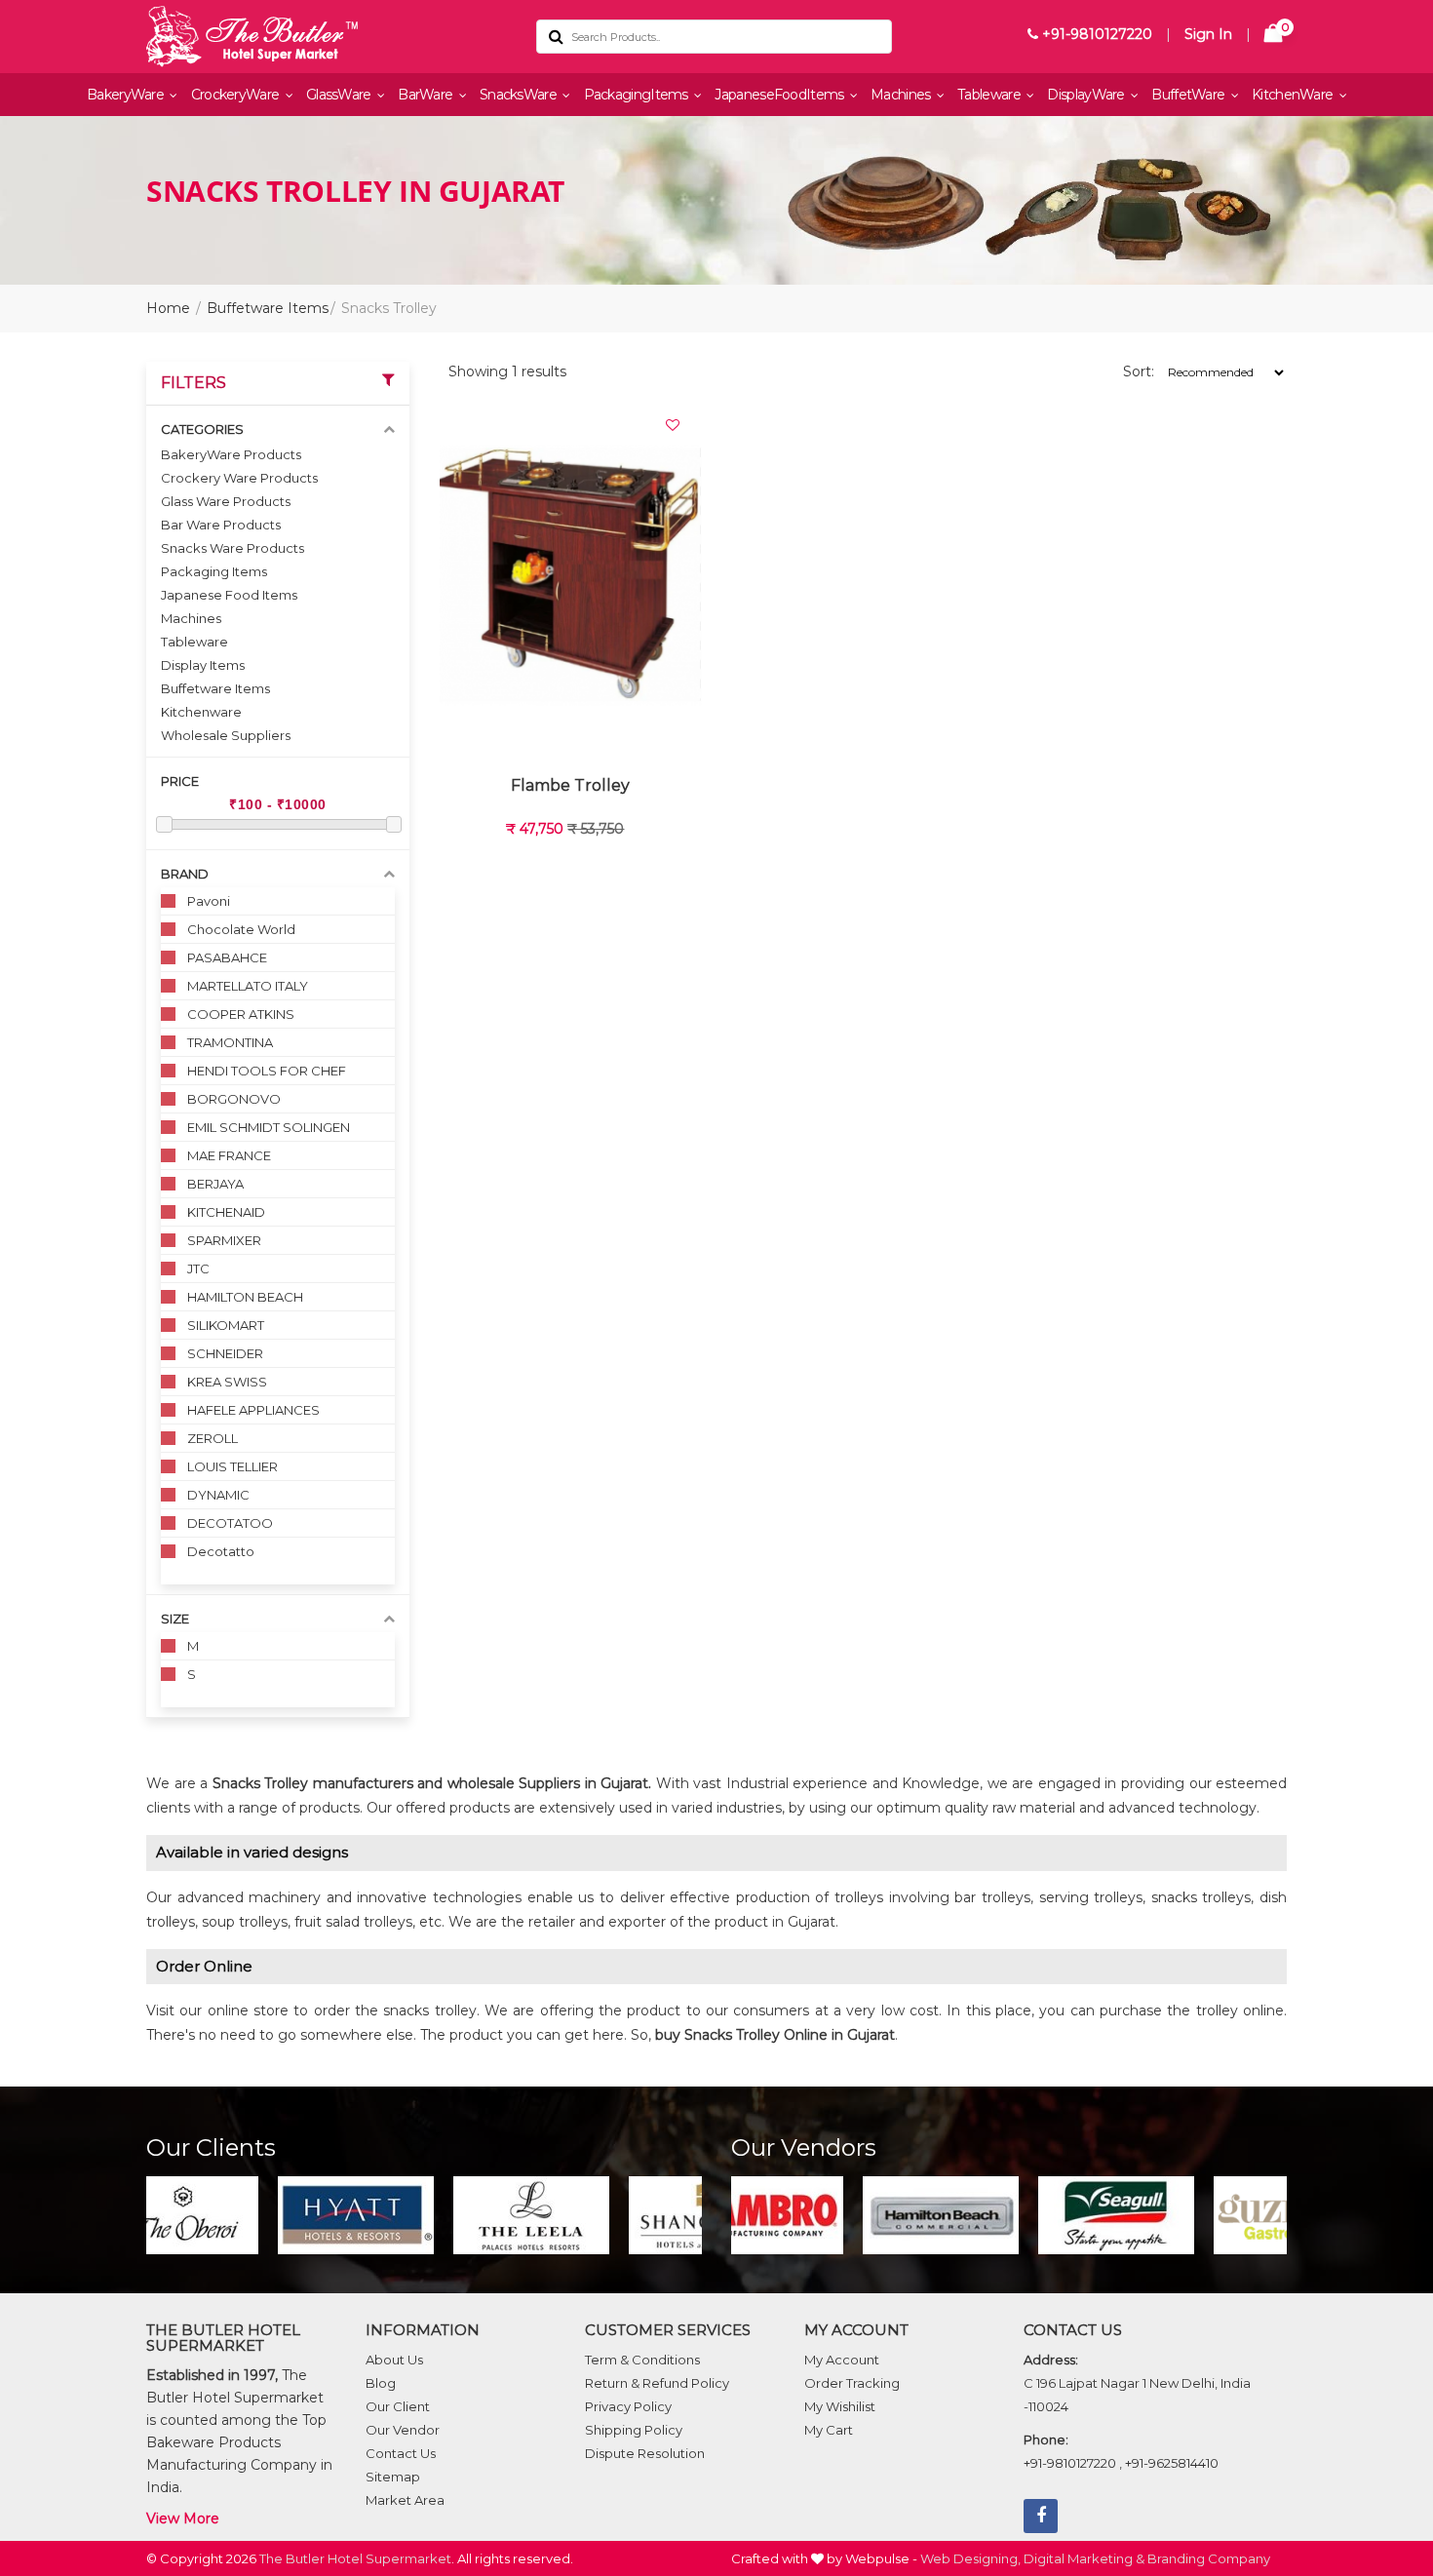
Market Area (405, 2500)
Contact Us (401, 2453)
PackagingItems (638, 95)
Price (180, 781)
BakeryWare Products (231, 454)
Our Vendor (403, 2430)
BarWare (426, 95)
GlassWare (340, 95)
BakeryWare (127, 95)
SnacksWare (520, 95)
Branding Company (1209, 2558)
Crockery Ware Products (239, 478)
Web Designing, (970, 2558)
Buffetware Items (268, 308)
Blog (381, 2383)
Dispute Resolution (645, 2453)
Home (168, 308)
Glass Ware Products (226, 501)
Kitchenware (201, 712)
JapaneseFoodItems (780, 95)
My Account (842, 2360)
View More (183, 2518)
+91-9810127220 (1095, 34)
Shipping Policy (634, 2430)
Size (175, 1619)
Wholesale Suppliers (226, 735)
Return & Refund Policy (657, 2383)
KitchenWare (1294, 95)
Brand (185, 874)
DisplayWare (1087, 95)
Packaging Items (214, 571)
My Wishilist (840, 2406)
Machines (902, 95)
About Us (394, 2360)
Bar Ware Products (221, 525)
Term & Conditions (642, 2360)
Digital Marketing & (1084, 2558)
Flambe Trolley (570, 785)
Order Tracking (852, 2383)
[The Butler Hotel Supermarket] (327, 37)
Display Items (203, 665)
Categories (202, 429)
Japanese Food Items (229, 595)
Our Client (398, 2406)
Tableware (990, 95)
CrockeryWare (237, 95)
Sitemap (393, 2477)
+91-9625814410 (1172, 2463)
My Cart (829, 2430)
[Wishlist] (673, 425)
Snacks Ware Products (232, 548)
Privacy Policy (628, 2406)
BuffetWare (1189, 95)
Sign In (1208, 34)
